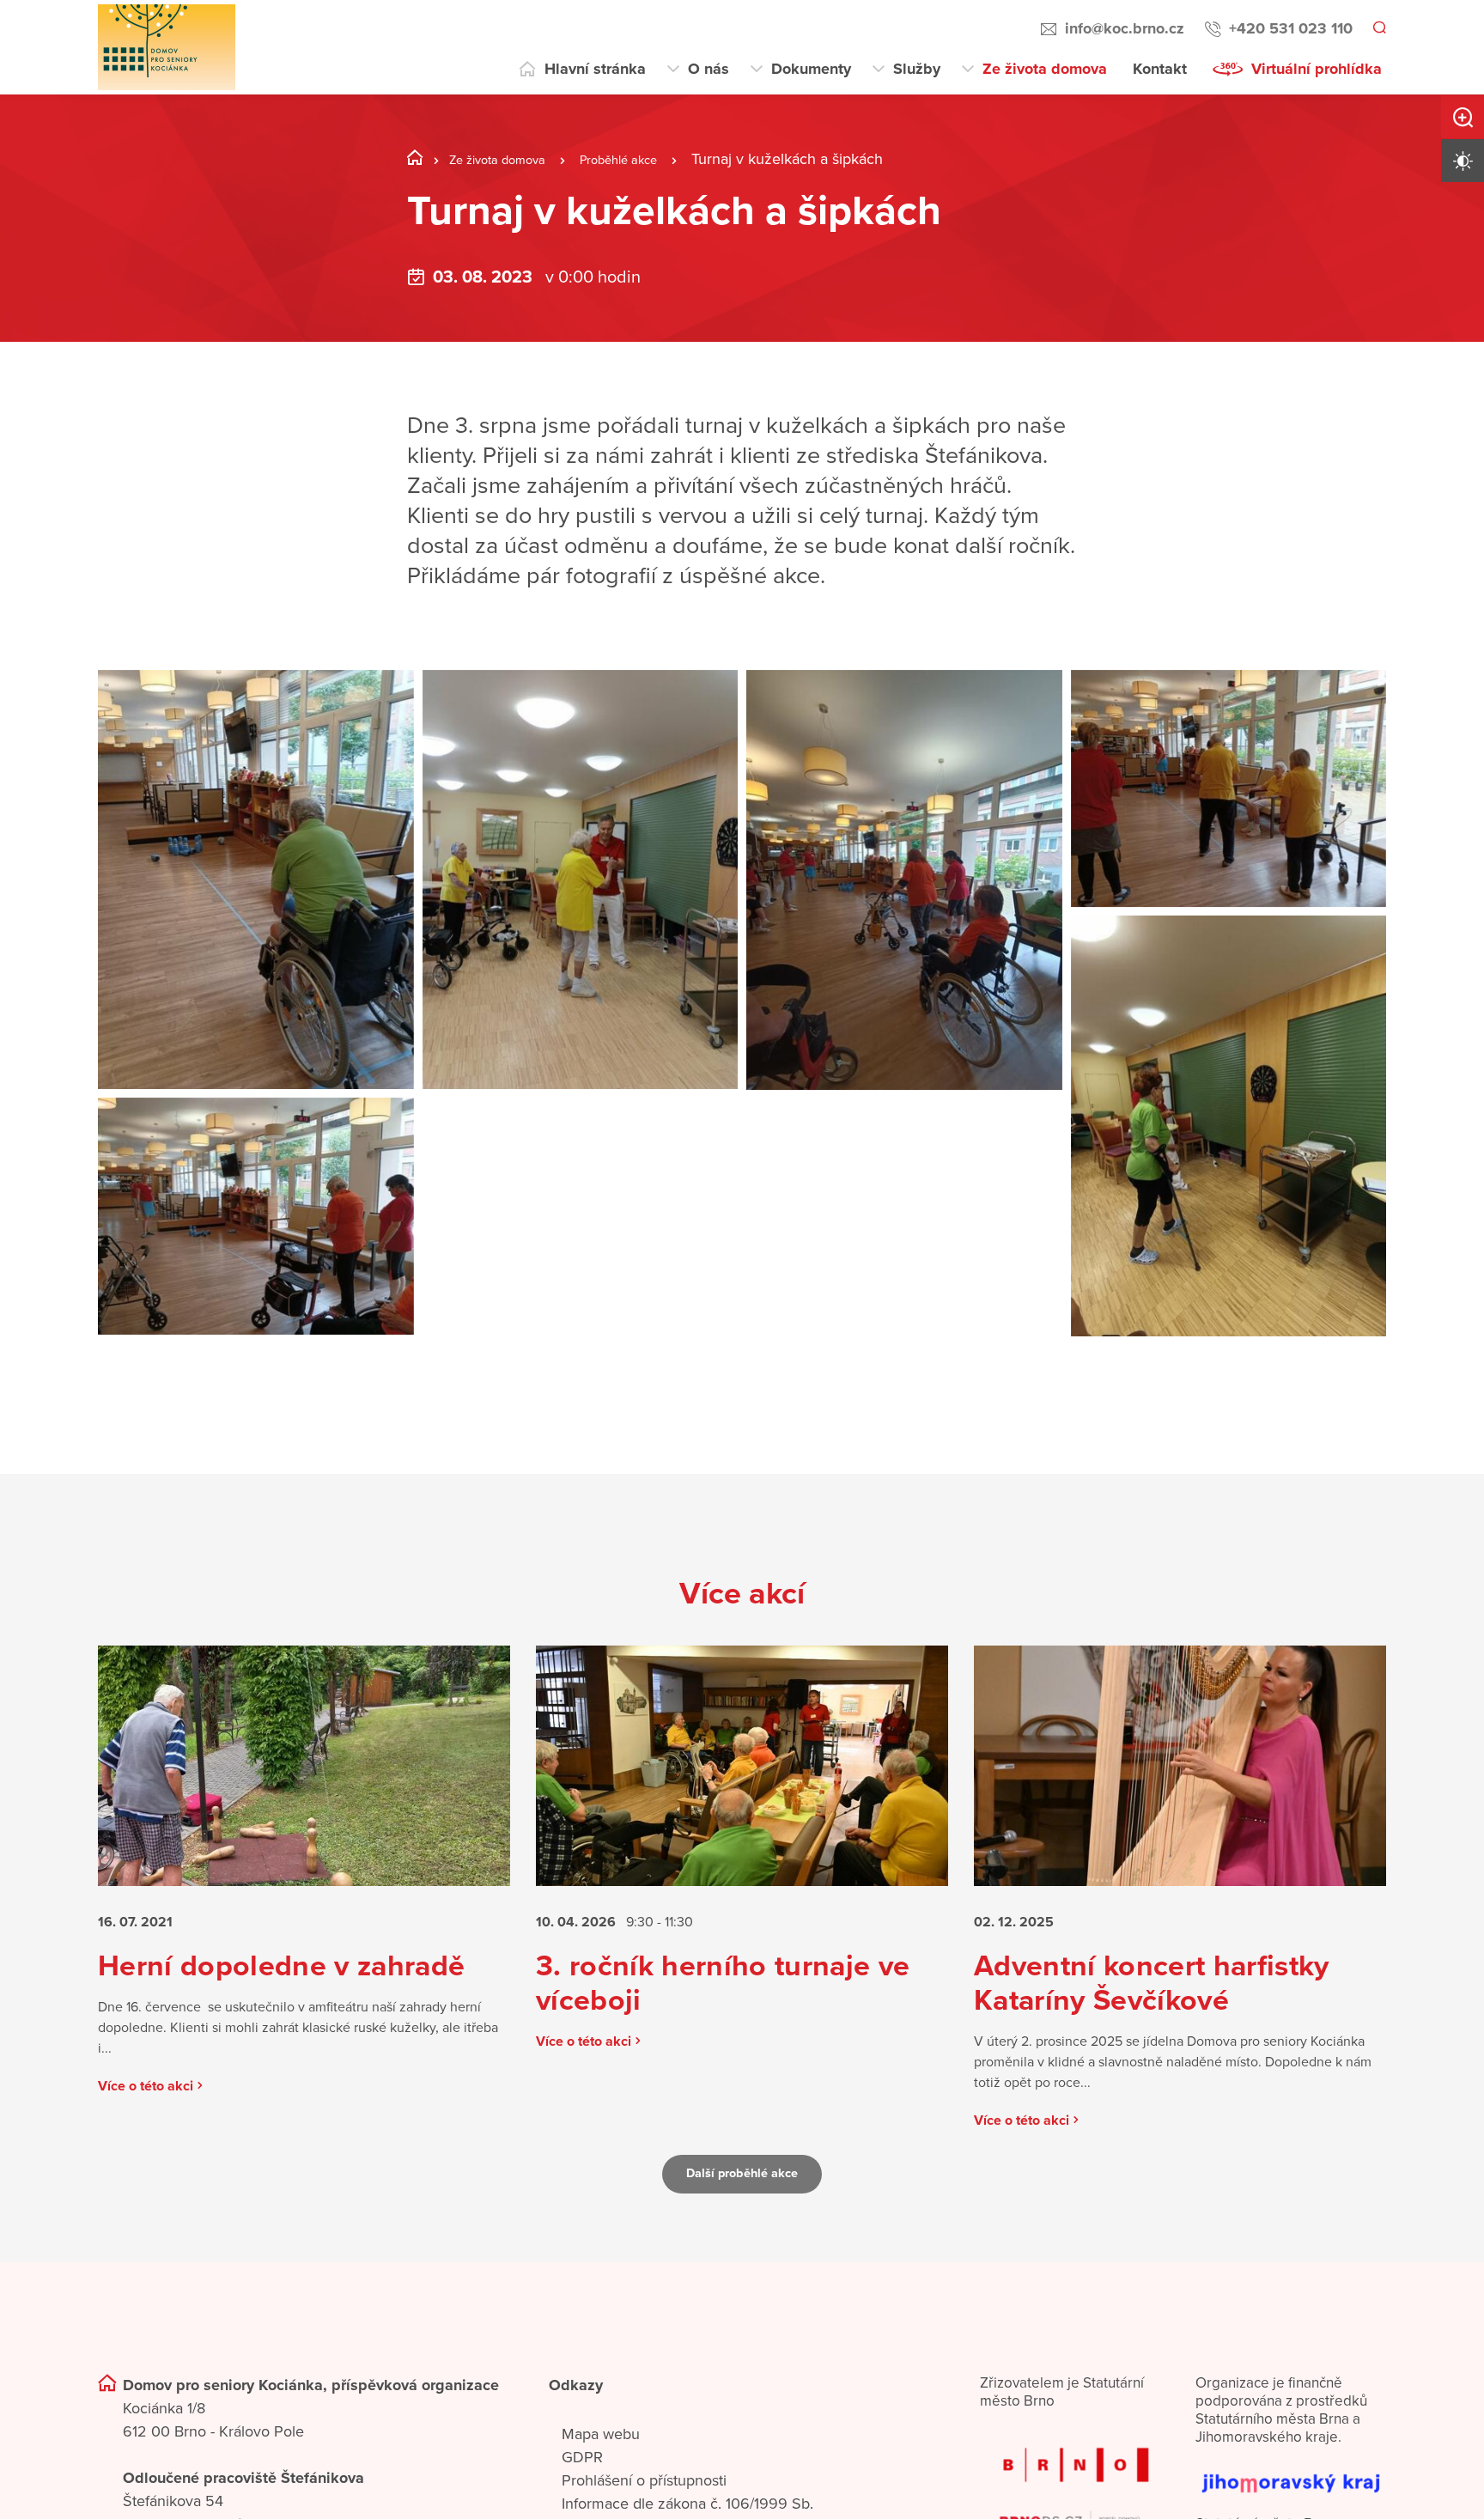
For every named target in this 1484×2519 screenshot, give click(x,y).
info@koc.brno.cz (1122, 28)
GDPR (582, 2493)
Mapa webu (601, 2470)
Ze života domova (1045, 69)
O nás (709, 69)
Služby (917, 69)
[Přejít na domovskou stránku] (167, 47)
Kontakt (1160, 69)
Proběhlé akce (652, 159)
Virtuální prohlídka (1317, 69)
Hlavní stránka (595, 69)
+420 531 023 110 (1288, 28)
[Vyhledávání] (1378, 29)
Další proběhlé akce (742, 2210)
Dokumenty (811, 69)
